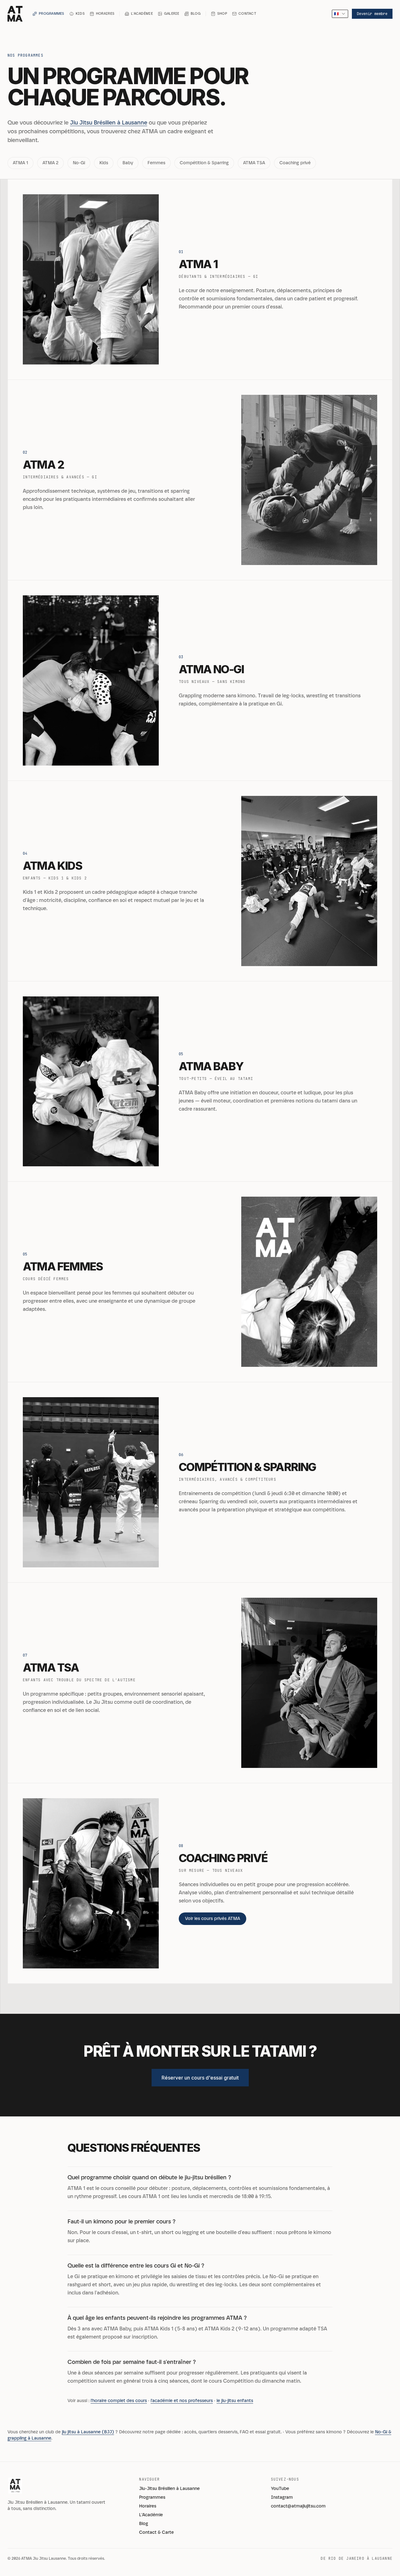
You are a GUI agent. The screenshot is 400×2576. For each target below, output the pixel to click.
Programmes (152, 2497)
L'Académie (151, 2515)
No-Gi (79, 163)
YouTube (280, 2489)
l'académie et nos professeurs (182, 2401)
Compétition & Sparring (204, 163)
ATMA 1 (20, 163)
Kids (104, 163)
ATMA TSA (254, 163)
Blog (144, 2524)
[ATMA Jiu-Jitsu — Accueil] (15, 14)
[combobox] (340, 14)
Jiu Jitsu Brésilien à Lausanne (109, 123)
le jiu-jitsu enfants (235, 2401)
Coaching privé (295, 163)
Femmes (156, 163)
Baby (128, 163)
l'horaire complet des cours (119, 2401)
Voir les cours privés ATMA (212, 1919)
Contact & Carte (156, 2532)
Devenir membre (372, 14)
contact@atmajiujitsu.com (298, 2506)
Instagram (282, 2497)
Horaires (148, 2506)
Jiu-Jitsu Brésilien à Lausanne (169, 2489)
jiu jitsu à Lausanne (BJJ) (88, 2432)
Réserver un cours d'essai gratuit (200, 2078)
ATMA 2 (50, 163)
